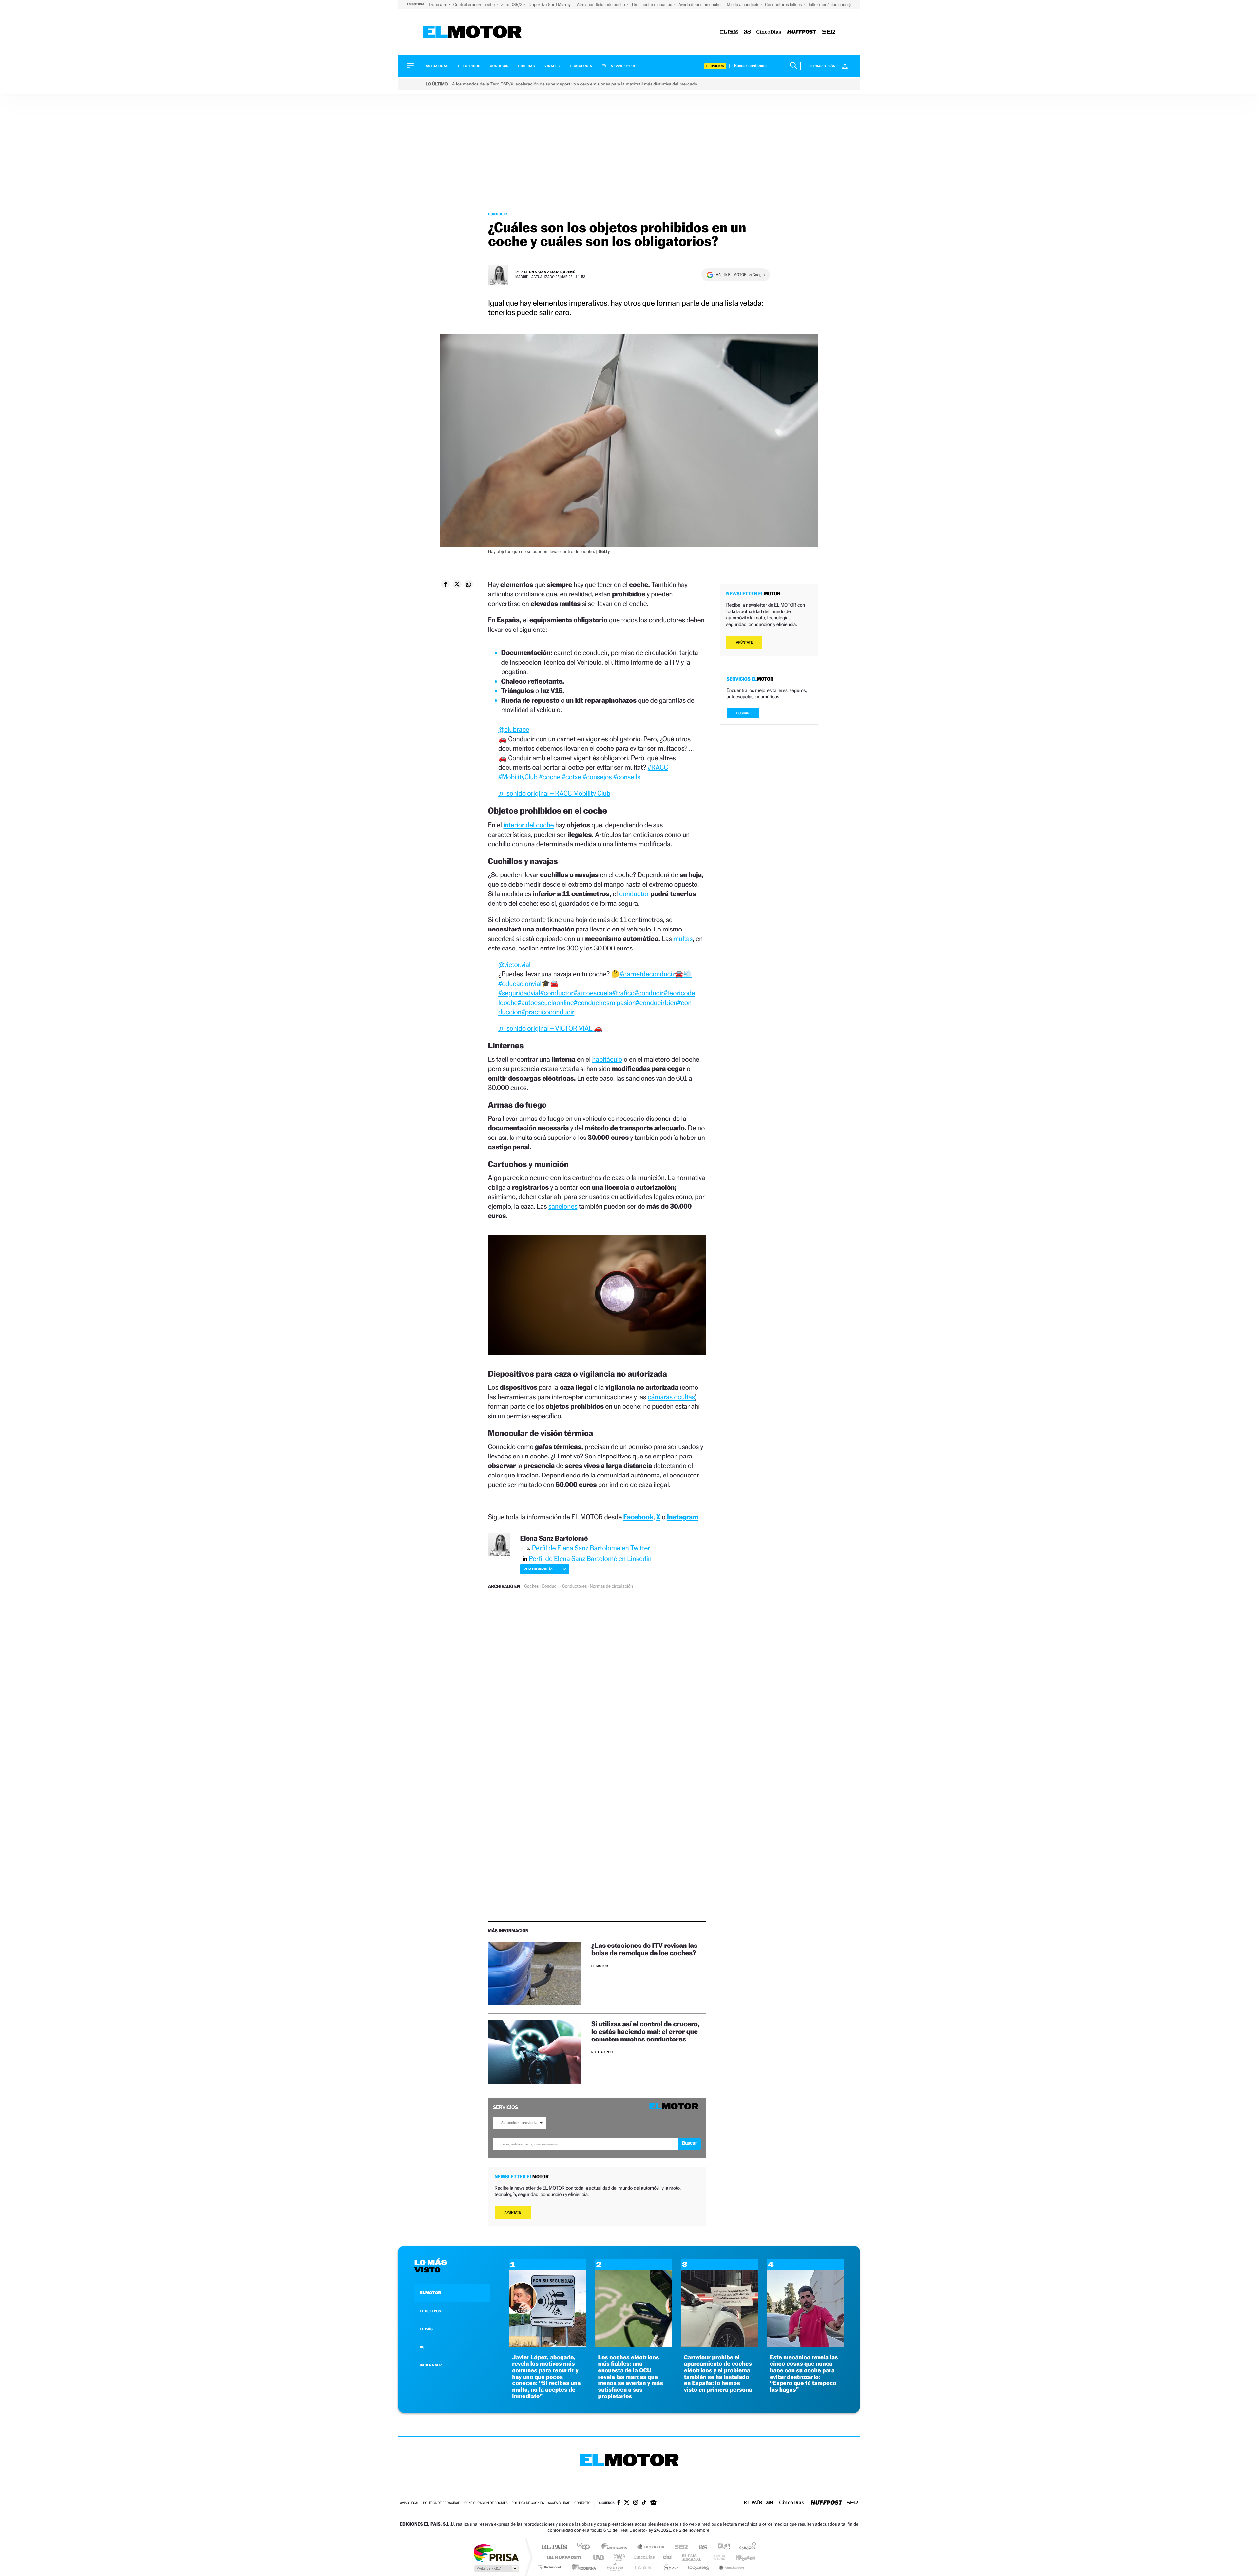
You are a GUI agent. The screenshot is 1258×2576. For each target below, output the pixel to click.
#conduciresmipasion (605, 1002)
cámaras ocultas (671, 1397)
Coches (531, 1586)
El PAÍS (554, 2547)
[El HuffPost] (802, 32)
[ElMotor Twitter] (627, 2503)
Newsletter (623, 66)
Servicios (715, 66)
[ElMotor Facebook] (619, 2503)
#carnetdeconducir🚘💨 (656, 974)
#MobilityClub (518, 777)
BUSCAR (743, 713)
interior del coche (528, 825)
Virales (552, 66)
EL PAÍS (426, 2329)
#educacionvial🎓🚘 (528, 983)
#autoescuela (593, 993)
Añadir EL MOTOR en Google (740, 275)
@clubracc (514, 729)
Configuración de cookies (486, 2503)
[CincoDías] (769, 32)
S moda (670, 2567)
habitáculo (607, 1059)
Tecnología (581, 66)
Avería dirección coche (700, 4)
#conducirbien (656, 1002)
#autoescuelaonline (546, 1002)
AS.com (700, 2547)
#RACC (658, 767)
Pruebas (527, 66)
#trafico (623, 993)
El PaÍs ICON (643, 2567)
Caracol (746, 2547)
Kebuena (740, 2557)
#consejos (597, 777)
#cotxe (572, 777)
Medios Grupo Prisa (496, 2568)
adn (722, 2547)
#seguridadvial (519, 993)
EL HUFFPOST (431, 2311)
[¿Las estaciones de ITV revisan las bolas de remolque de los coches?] (535, 1974)
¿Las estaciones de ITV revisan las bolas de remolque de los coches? (644, 1949)
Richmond (550, 2567)
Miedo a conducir (743, 4)
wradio (618, 2557)
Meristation (731, 2567)
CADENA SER (431, 2365)
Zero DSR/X (512, 4)
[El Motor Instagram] (636, 2503)
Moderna (582, 2567)
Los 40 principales (586, 2547)
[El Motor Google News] (653, 2503)
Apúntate (513, 2213)
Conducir (499, 66)
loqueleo (699, 2567)
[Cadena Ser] (829, 32)
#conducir (649, 993)
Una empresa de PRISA (496, 2553)
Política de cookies (528, 2503)
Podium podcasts (615, 2567)
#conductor (557, 993)
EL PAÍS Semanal (692, 2557)
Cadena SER (679, 2547)
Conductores (574, 1586)
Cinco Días (643, 2557)
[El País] (729, 32)
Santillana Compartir (651, 2547)
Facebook (639, 1517)
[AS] (747, 32)
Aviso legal (410, 2503)
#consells (627, 777)
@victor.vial (515, 964)
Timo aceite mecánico (652, 4)
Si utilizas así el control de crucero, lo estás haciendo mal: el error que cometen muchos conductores (645, 2031)
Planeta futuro (716, 2557)
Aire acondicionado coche (601, 4)
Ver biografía (538, 1569)
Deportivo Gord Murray (550, 4)
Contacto (582, 2503)
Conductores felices (784, 4)
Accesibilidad (559, 2503)
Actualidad (437, 66)
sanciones (563, 1206)
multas (683, 939)
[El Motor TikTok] (644, 2503)
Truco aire (438, 4)
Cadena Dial (668, 2557)
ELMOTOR (430, 2293)
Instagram (683, 1517)
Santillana (616, 2547)
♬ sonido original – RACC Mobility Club (554, 793)
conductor (634, 894)
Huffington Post (563, 2557)
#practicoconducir (548, 1012)
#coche (550, 777)
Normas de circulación (611, 1586)
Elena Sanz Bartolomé (550, 272)
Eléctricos (469, 66)
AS (422, 2347)
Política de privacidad (442, 2503)
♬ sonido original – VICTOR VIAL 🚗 (550, 1028)
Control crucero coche (475, 4)
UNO (599, 2557)
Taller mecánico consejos (831, 4)
